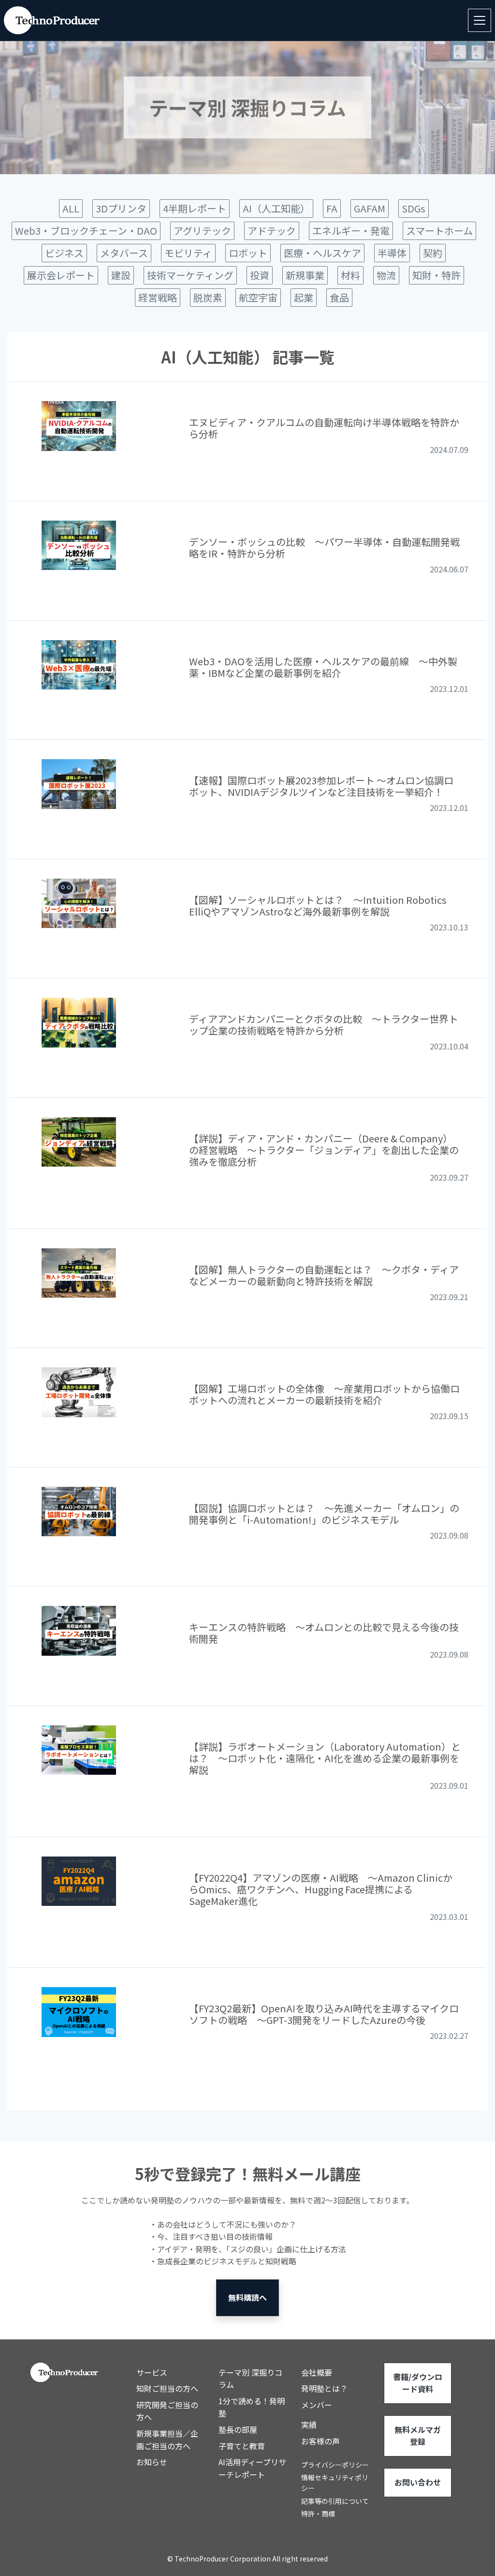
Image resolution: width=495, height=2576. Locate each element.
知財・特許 (437, 275)
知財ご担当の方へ (167, 2388)
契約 (433, 253)
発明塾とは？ (324, 2388)
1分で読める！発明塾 (252, 2407)
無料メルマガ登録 (418, 2436)
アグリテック (202, 231)
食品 (339, 297)
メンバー (317, 2405)
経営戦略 (158, 297)
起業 (304, 297)
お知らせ (152, 2462)
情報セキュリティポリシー (335, 2483)
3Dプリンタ (121, 208)
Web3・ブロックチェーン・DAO (86, 231)
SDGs (414, 208)
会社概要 (317, 2372)
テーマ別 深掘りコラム (250, 2379)
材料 (350, 275)
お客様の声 (320, 2441)
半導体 (392, 253)
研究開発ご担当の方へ (167, 2411)
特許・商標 (318, 2514)
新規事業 (305, 275)
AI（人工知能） (276, 208)
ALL (71, 208)
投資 (260, 275)
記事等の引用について (335, 2501)
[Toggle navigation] (480, 20)
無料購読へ (247, 2297)
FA (332, 208)
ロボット (248, 253)
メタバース (124, 253)
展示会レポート (61, 275)
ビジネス (64, 253)
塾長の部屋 (238, 2429)
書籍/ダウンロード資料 (418, 2383)
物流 (386, 275)
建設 (121, 275)
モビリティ (188, 253)
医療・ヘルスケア (322, 253)
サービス (152, 2372)
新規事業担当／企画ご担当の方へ (167, 2440)
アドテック (272, 231)
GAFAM (370, 208)
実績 (309, 2425)
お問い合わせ (418, 2482)
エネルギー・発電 (351, 231)
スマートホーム (439, 231)
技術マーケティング (190, 275)
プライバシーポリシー (335, 2465)
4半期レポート (195, 208)
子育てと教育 (242, 2446)
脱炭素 (208, 297)
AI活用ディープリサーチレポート (252, 2468)
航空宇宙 (258, 297)
